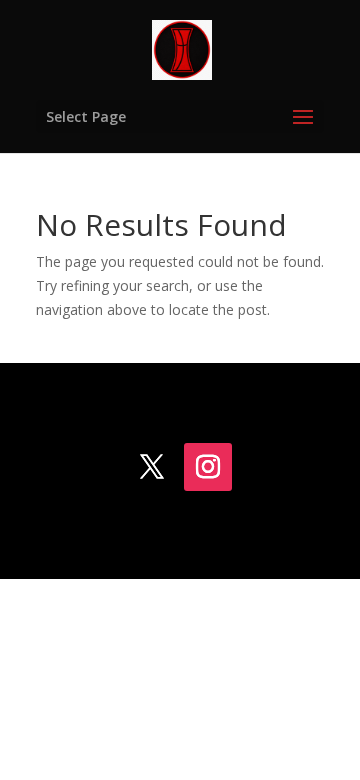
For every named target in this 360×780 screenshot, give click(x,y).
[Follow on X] (152, 467)
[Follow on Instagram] (208, 467)
